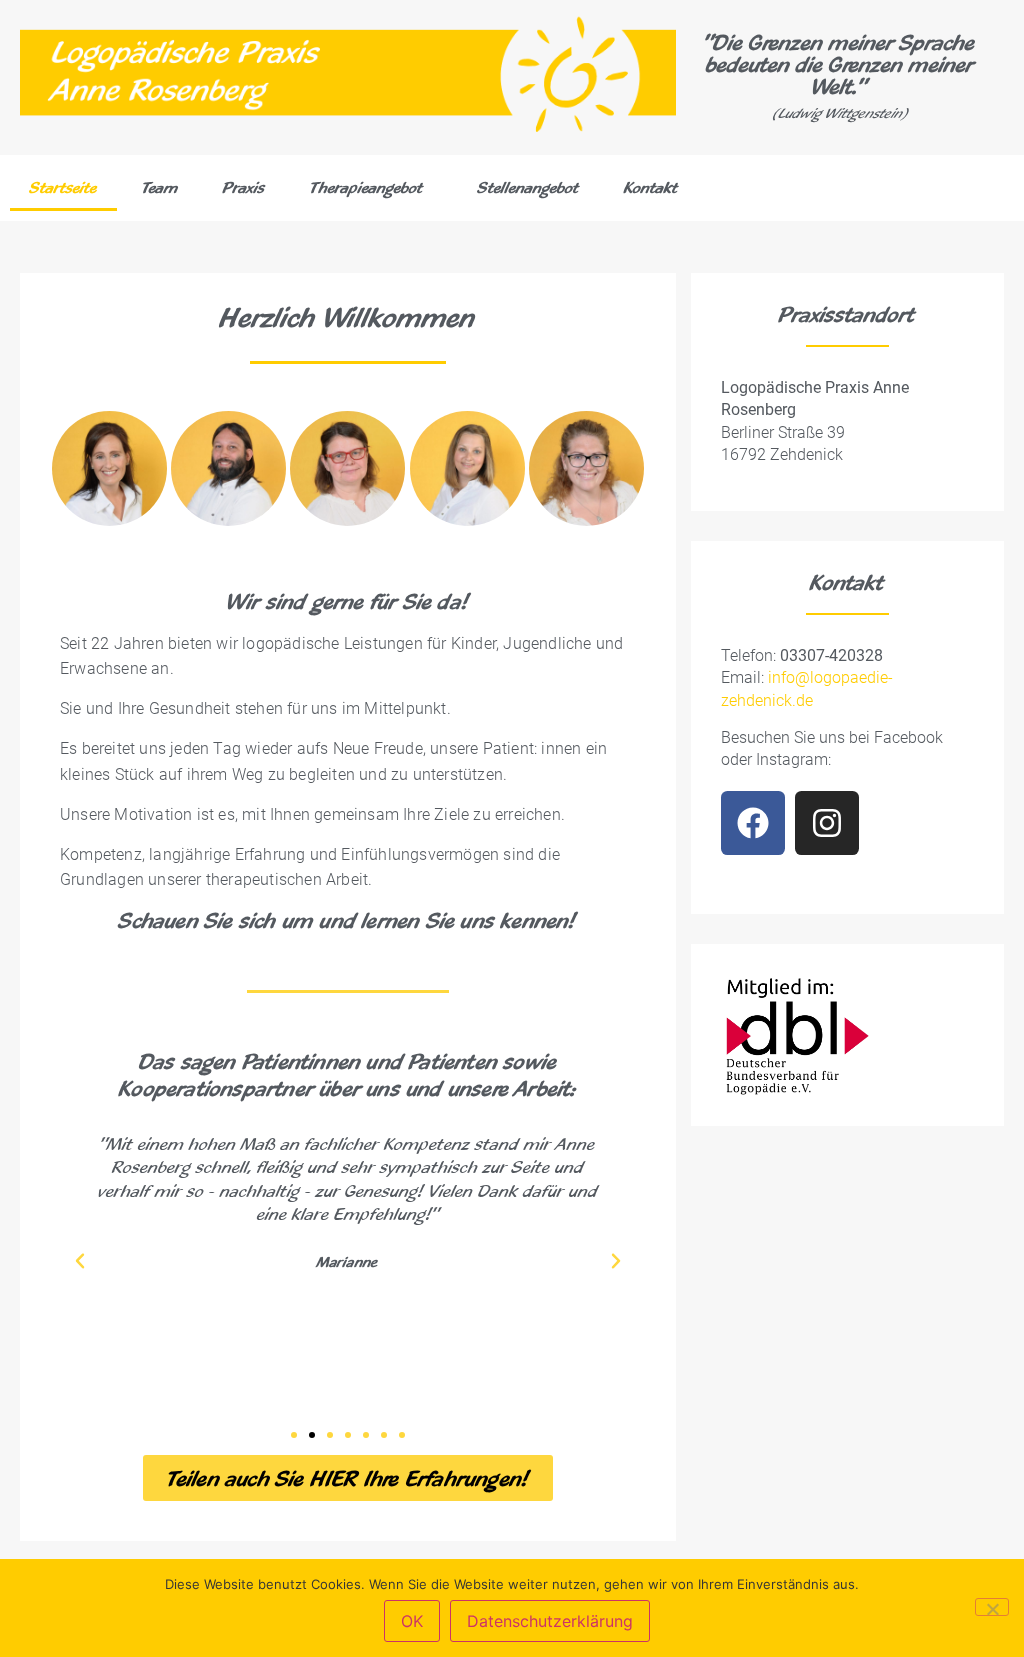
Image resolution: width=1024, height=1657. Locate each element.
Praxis (244, 187)
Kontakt (651, 187)
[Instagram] (827, 823)
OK (412, 1621)
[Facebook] (753, 823)
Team (160, 187)
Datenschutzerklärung (550, 1621)
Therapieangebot (366, 187)
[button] (80, 1261)
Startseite (63, 187)
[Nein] (992, 1607)
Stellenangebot (528, 187)
